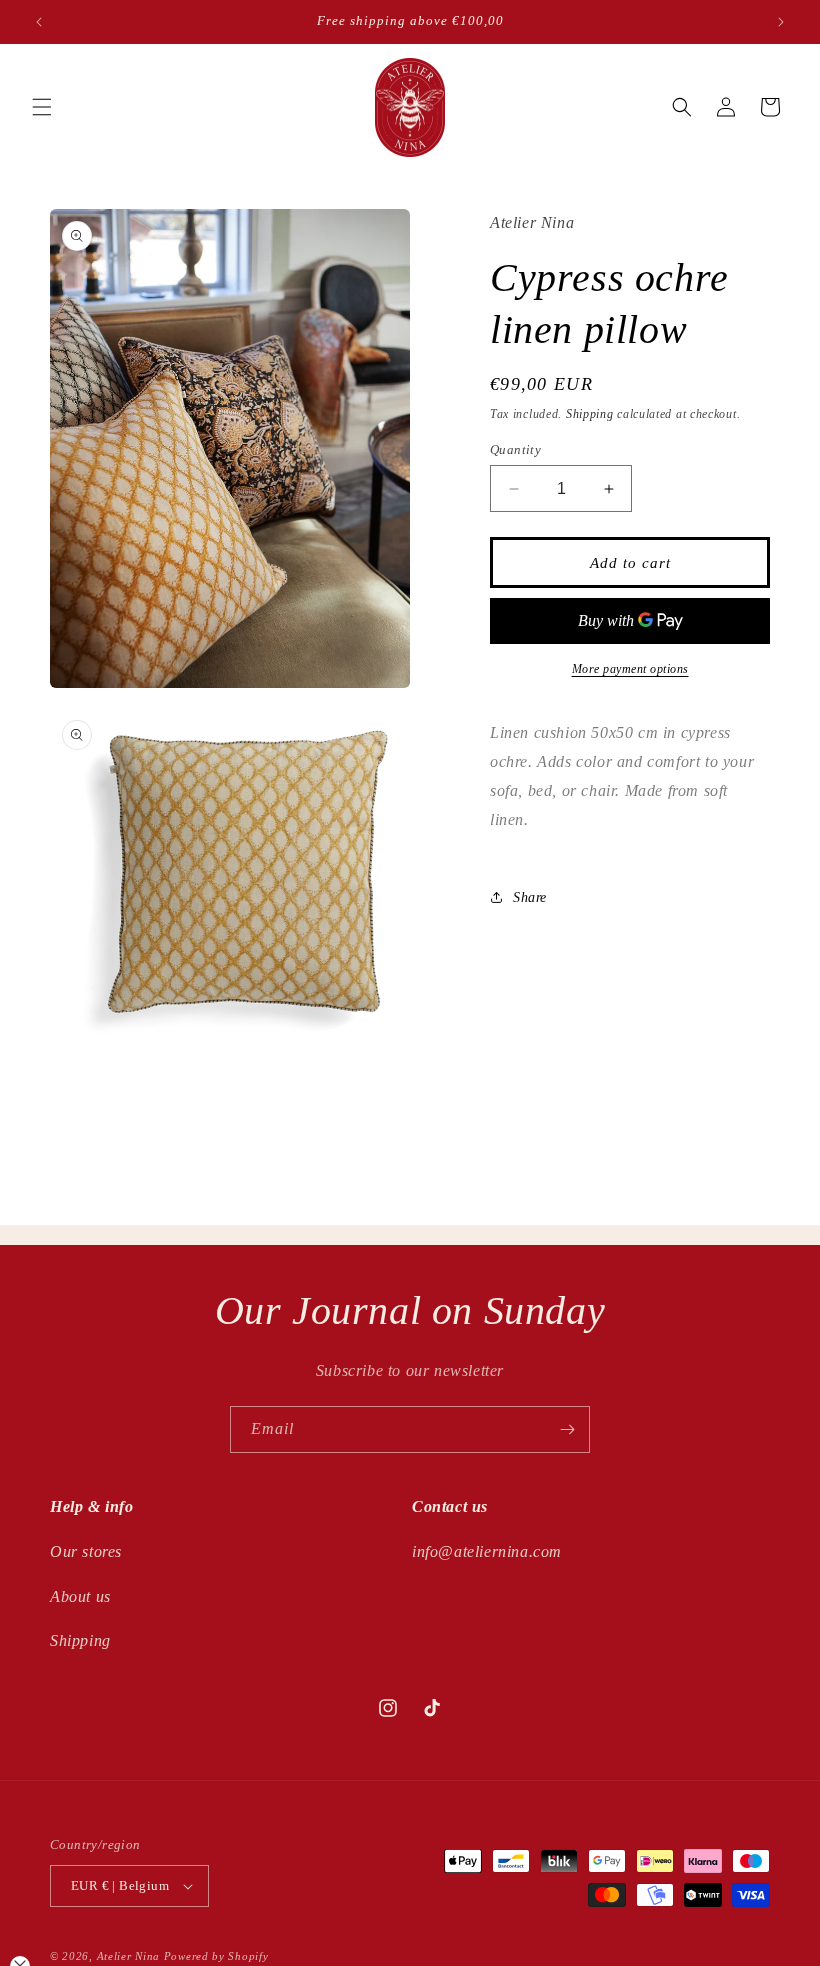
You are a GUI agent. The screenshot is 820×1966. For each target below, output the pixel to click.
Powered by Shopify (216, 1956)
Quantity (515, 449)
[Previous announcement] (39, 22)
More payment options (630, 669)
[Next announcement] (781, 22)
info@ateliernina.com (487, 1551)
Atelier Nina (128, 1956)
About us (80, 1596)
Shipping (590, 414)
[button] (42, 107)
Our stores (86, 1551)
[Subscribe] (567, 1429)
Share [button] (530, 897)
